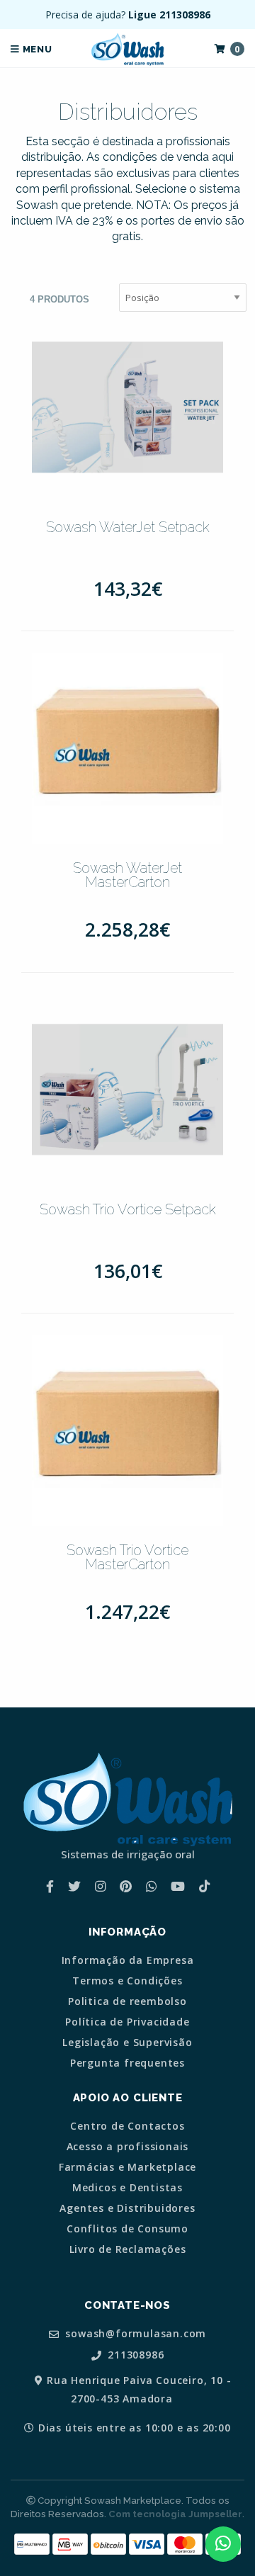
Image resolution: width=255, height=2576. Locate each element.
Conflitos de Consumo (127, 2229)
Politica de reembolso (127, 2001)
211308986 (134, 2355)
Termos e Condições (127, 1981)
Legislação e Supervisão (127, 2043)
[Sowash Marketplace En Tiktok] (204, 1886)
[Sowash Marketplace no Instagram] (100, 1886)
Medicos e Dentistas (127, 2188)
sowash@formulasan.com (135, 2334)
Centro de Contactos (127, 2126)
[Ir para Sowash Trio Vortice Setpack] (127, 1090)
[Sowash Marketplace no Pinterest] (126, 1886)
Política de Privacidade (127, 2022)
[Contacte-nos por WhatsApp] (223, 2544)
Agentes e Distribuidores (127, 2208)
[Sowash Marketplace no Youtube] (178, 1886)
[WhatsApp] (151, 1886)
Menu (36, 49)
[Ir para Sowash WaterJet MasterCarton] (127, 748)
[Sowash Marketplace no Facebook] (50, 1886)
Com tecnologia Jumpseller (175, 2514)
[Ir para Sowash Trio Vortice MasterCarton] (127, 1430)
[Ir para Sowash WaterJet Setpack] (127, 407)
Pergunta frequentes (127, 2063)
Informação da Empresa (128, 1960)
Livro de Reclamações (128, 2249)
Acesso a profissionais (128, 2147)
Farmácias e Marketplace (127, 2167)
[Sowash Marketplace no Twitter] (74, 1886)
